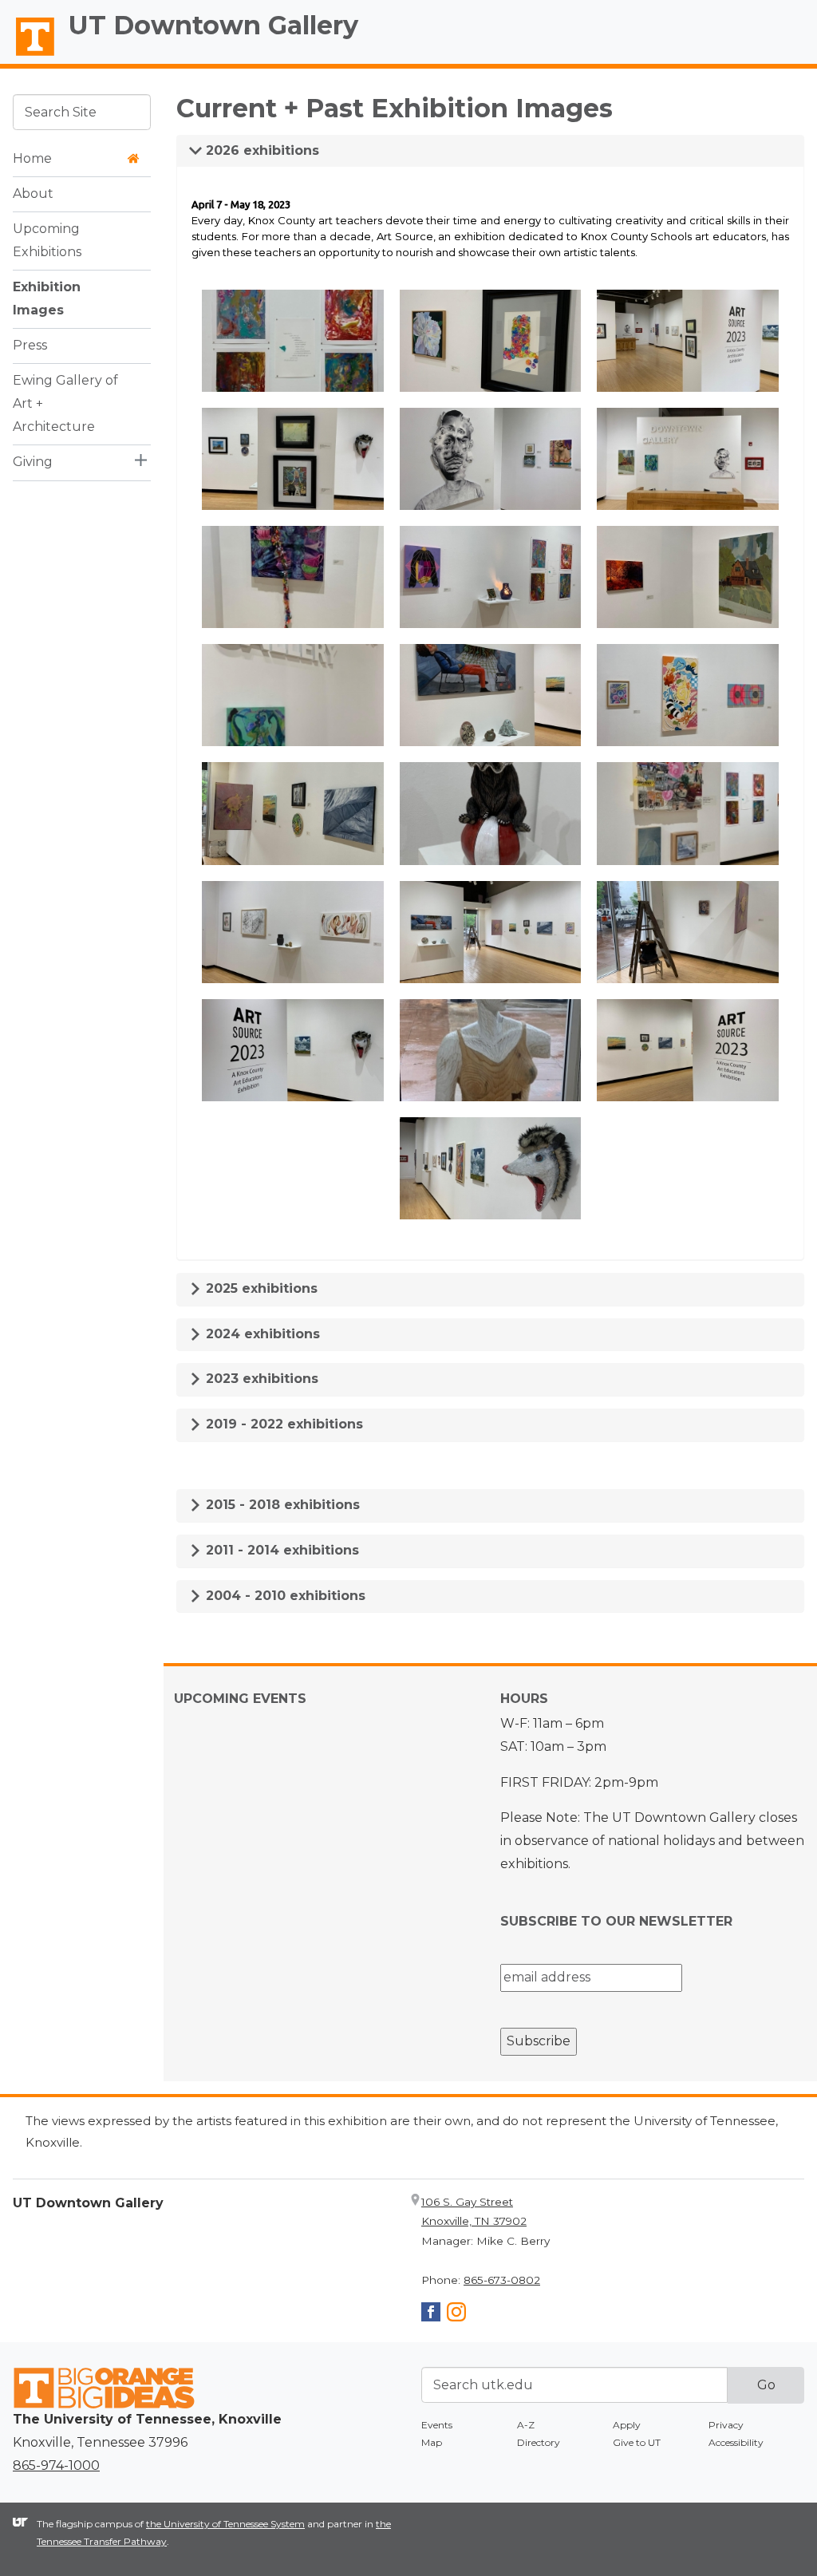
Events (437, 2425)
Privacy (726, 2425)
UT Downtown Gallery (213, 25)
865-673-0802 (502, 2280)
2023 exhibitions (260, 1379)
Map (432, 2442)
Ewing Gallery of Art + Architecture (65, 403)
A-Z (526, 2425)
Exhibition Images (47, 298)
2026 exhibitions (260, 150)
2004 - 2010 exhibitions (284, 1596)
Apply (627, 2425)
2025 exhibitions (260, 1288)
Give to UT (637, 2442)
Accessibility (736, 2442)
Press (30, 345)
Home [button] (32, 158)
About (33, 194)
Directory (539, 2442)
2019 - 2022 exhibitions (282, 1424)
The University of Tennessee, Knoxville (28, 57)
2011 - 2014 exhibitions (280, 1550)
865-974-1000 (56, 2465)
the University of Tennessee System (225, 2524)
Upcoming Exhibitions (47, 240)
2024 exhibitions (261, 1334)
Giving (33, 462)
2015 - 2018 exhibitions (281, 1505)
